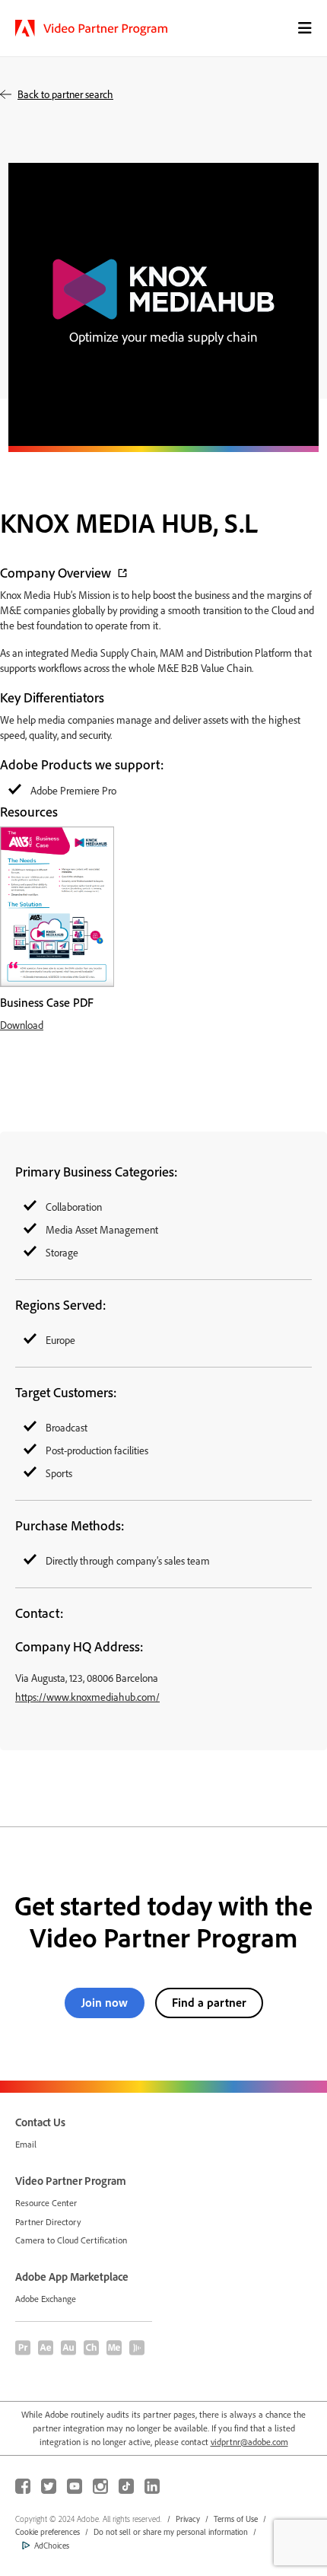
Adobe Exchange (46, 2299)
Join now (105, 2002)
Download (22, 1025)
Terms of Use (236, 2519)
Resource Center (46, 2203)
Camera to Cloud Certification (71, 2240)
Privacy (188, 2519)
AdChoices (52, 2546)
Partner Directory (48, 2222)
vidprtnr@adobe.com (249, 2442)
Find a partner (209, 2002)
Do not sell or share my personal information (171, 2532)
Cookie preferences (48, 2532)
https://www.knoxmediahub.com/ (87, 1697)
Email (26, 2144)
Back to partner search (65, 94)
